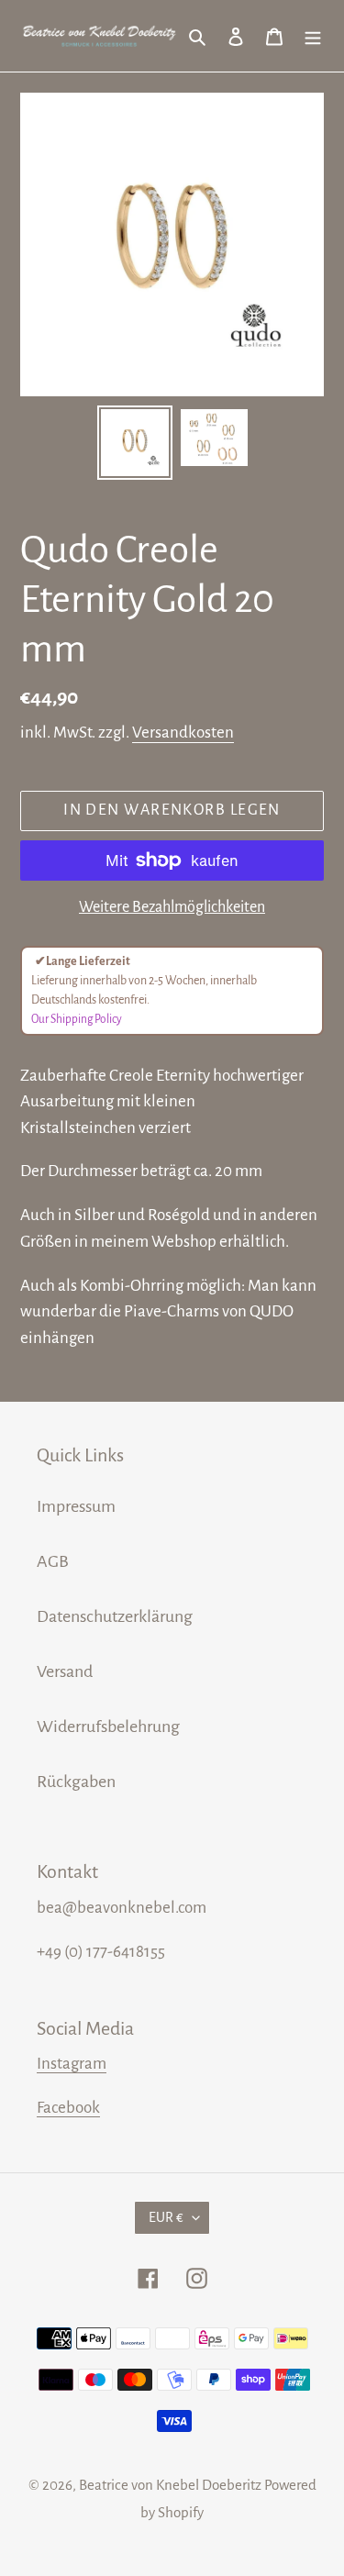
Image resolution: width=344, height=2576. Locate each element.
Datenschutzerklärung (115, 1616)
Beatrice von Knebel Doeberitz (170, 2485)
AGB (53, 1561)
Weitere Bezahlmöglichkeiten (172, 907)
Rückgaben (76, 1782)
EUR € (166, 2217)
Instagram (72, 2064)
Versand (65, 1671)
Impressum (76, 1506)
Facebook (68, 2108)
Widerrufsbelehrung (108, 1727)
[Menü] (313, 36)
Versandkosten (183, 733)
